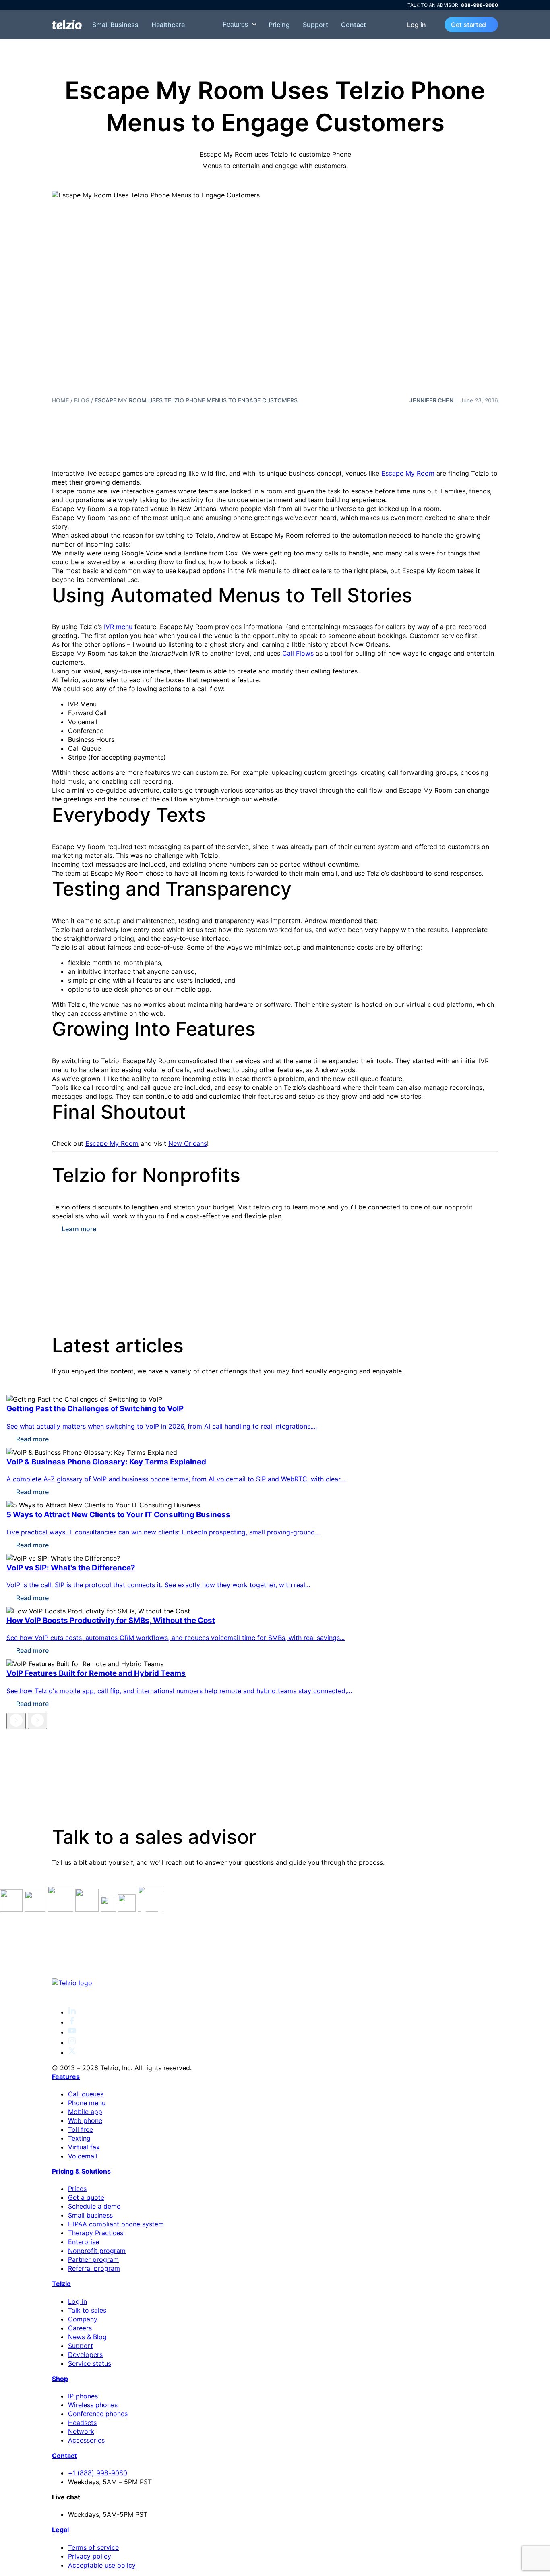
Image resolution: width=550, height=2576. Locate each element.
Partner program (93, 2259)
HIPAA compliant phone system (116, 2224)
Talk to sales (87, 2310)
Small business (90, 2215)
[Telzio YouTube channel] (72, 2032)
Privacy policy (90, 2556)
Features (236, 24)
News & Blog (87, 2337)
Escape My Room (408, 473)
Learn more (79, 1229)
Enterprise (84, 2242)
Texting (79, 2138)
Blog (82, 400)
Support (315, 25)
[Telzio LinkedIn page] (72, 2012)
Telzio (61, 2284)
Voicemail (83, 2156)
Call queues (86, 2094)
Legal (60, 2530)
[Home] (67, 25)
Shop (60, 2379)
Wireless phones (93, 2405)
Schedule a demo (94, 2206)
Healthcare (168, 25)
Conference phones (98, 2414)
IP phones (83, 2396)
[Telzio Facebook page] (72, 2022)
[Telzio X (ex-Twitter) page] (72, 2052)
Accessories (86, 2440)
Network (81, 2431)
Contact (354, 25)
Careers (80, 2328)
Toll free (81, 2129)
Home (60, 400)
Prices (77, 2189)
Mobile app (85, 2112)
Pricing (279, 25)
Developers (85, 2354)
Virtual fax (84, 2147)
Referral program (94, 2268)
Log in (417, 25)
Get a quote (86, 2197)
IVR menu (118, 627)
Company (83, 2319)
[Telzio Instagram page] (72, 2042)
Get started (468, 25)
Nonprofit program (97, 2251)
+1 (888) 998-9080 (98, 2473)
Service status (90, 2363)
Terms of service (93, 2547)
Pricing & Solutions (81, 2171)
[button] (16, 1721)
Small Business (115, 25)
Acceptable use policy (102, 2565)
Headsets (82, 2423)
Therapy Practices (96, 2233)
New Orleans (188, 1143)
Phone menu (87, 2103)
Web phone (85, 2120)
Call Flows (298, 653)
